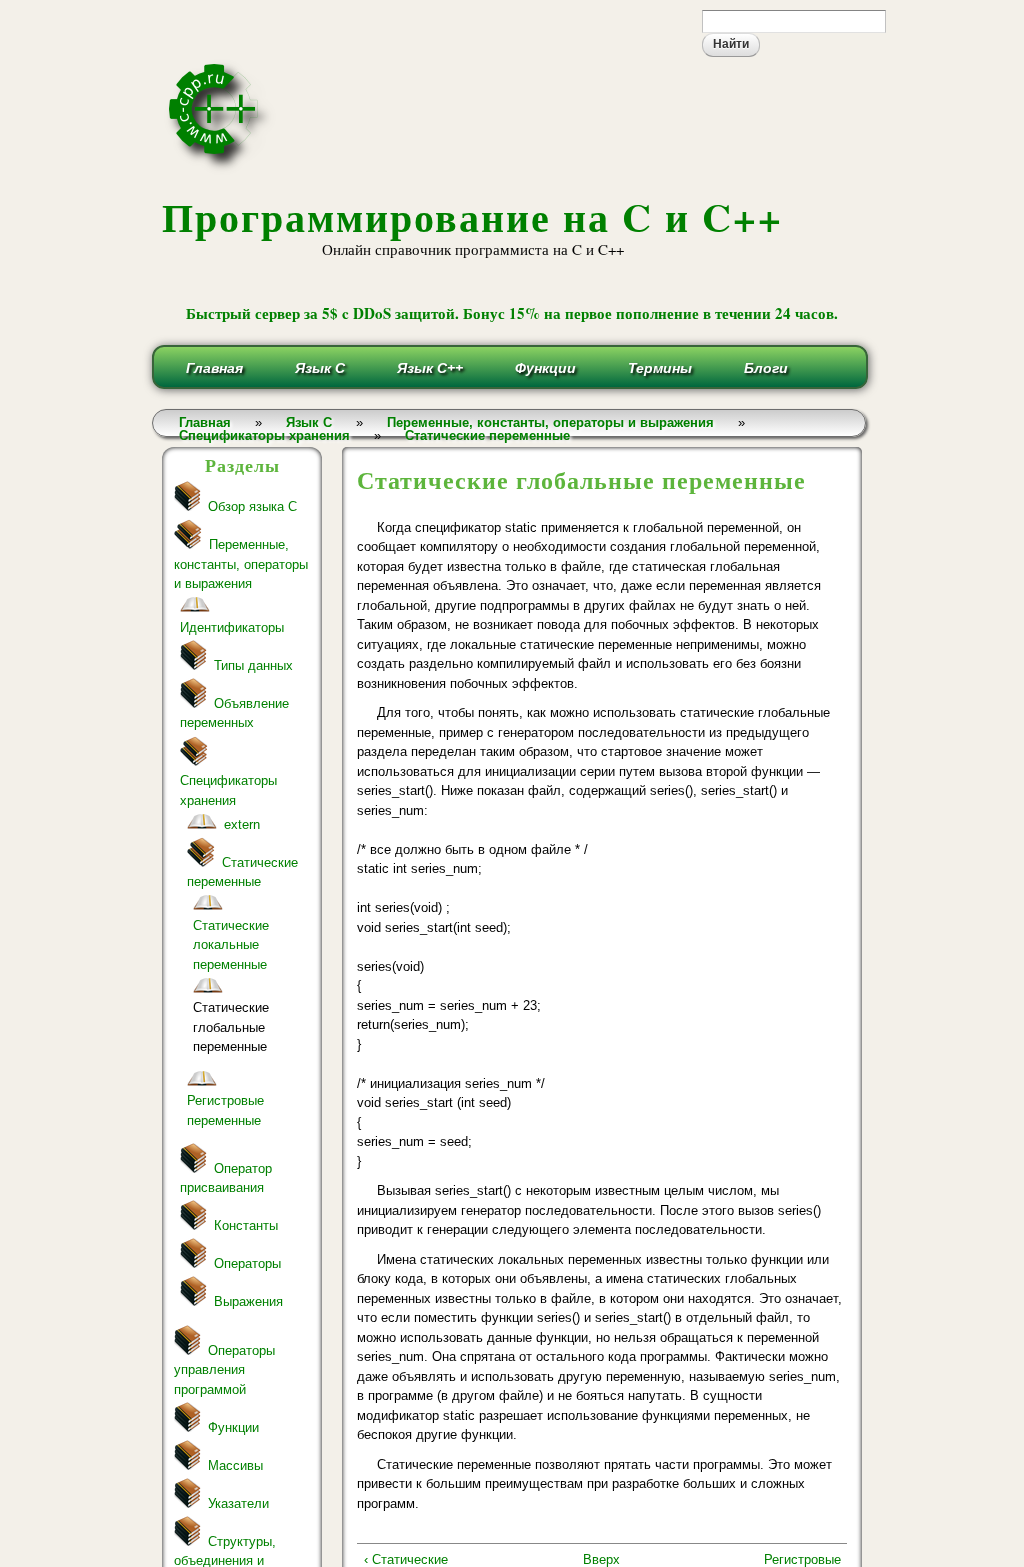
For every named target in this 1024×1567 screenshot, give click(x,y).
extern (242, 824)
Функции (545, 368)
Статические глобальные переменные (231, 1027)
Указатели (238, 1503)
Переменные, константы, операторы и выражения (241, 564)
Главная (214, 368)
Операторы (247, 1263)
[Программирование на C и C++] (221, 167)
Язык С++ (430, 368)
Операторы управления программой (224, 1370)
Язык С (320, 368)
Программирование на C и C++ (472, 216)
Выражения (248, 1301)
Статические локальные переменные (231, 945)
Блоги (766, 368)
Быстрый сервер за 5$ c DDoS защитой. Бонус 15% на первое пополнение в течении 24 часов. (512, 313)
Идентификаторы (232, 627)
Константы (246, 1225)
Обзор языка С (252, 506)
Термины (660, 368)
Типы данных (253, 665)
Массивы (235, 1465)
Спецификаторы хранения (264, 435)
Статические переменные (487, 435)
